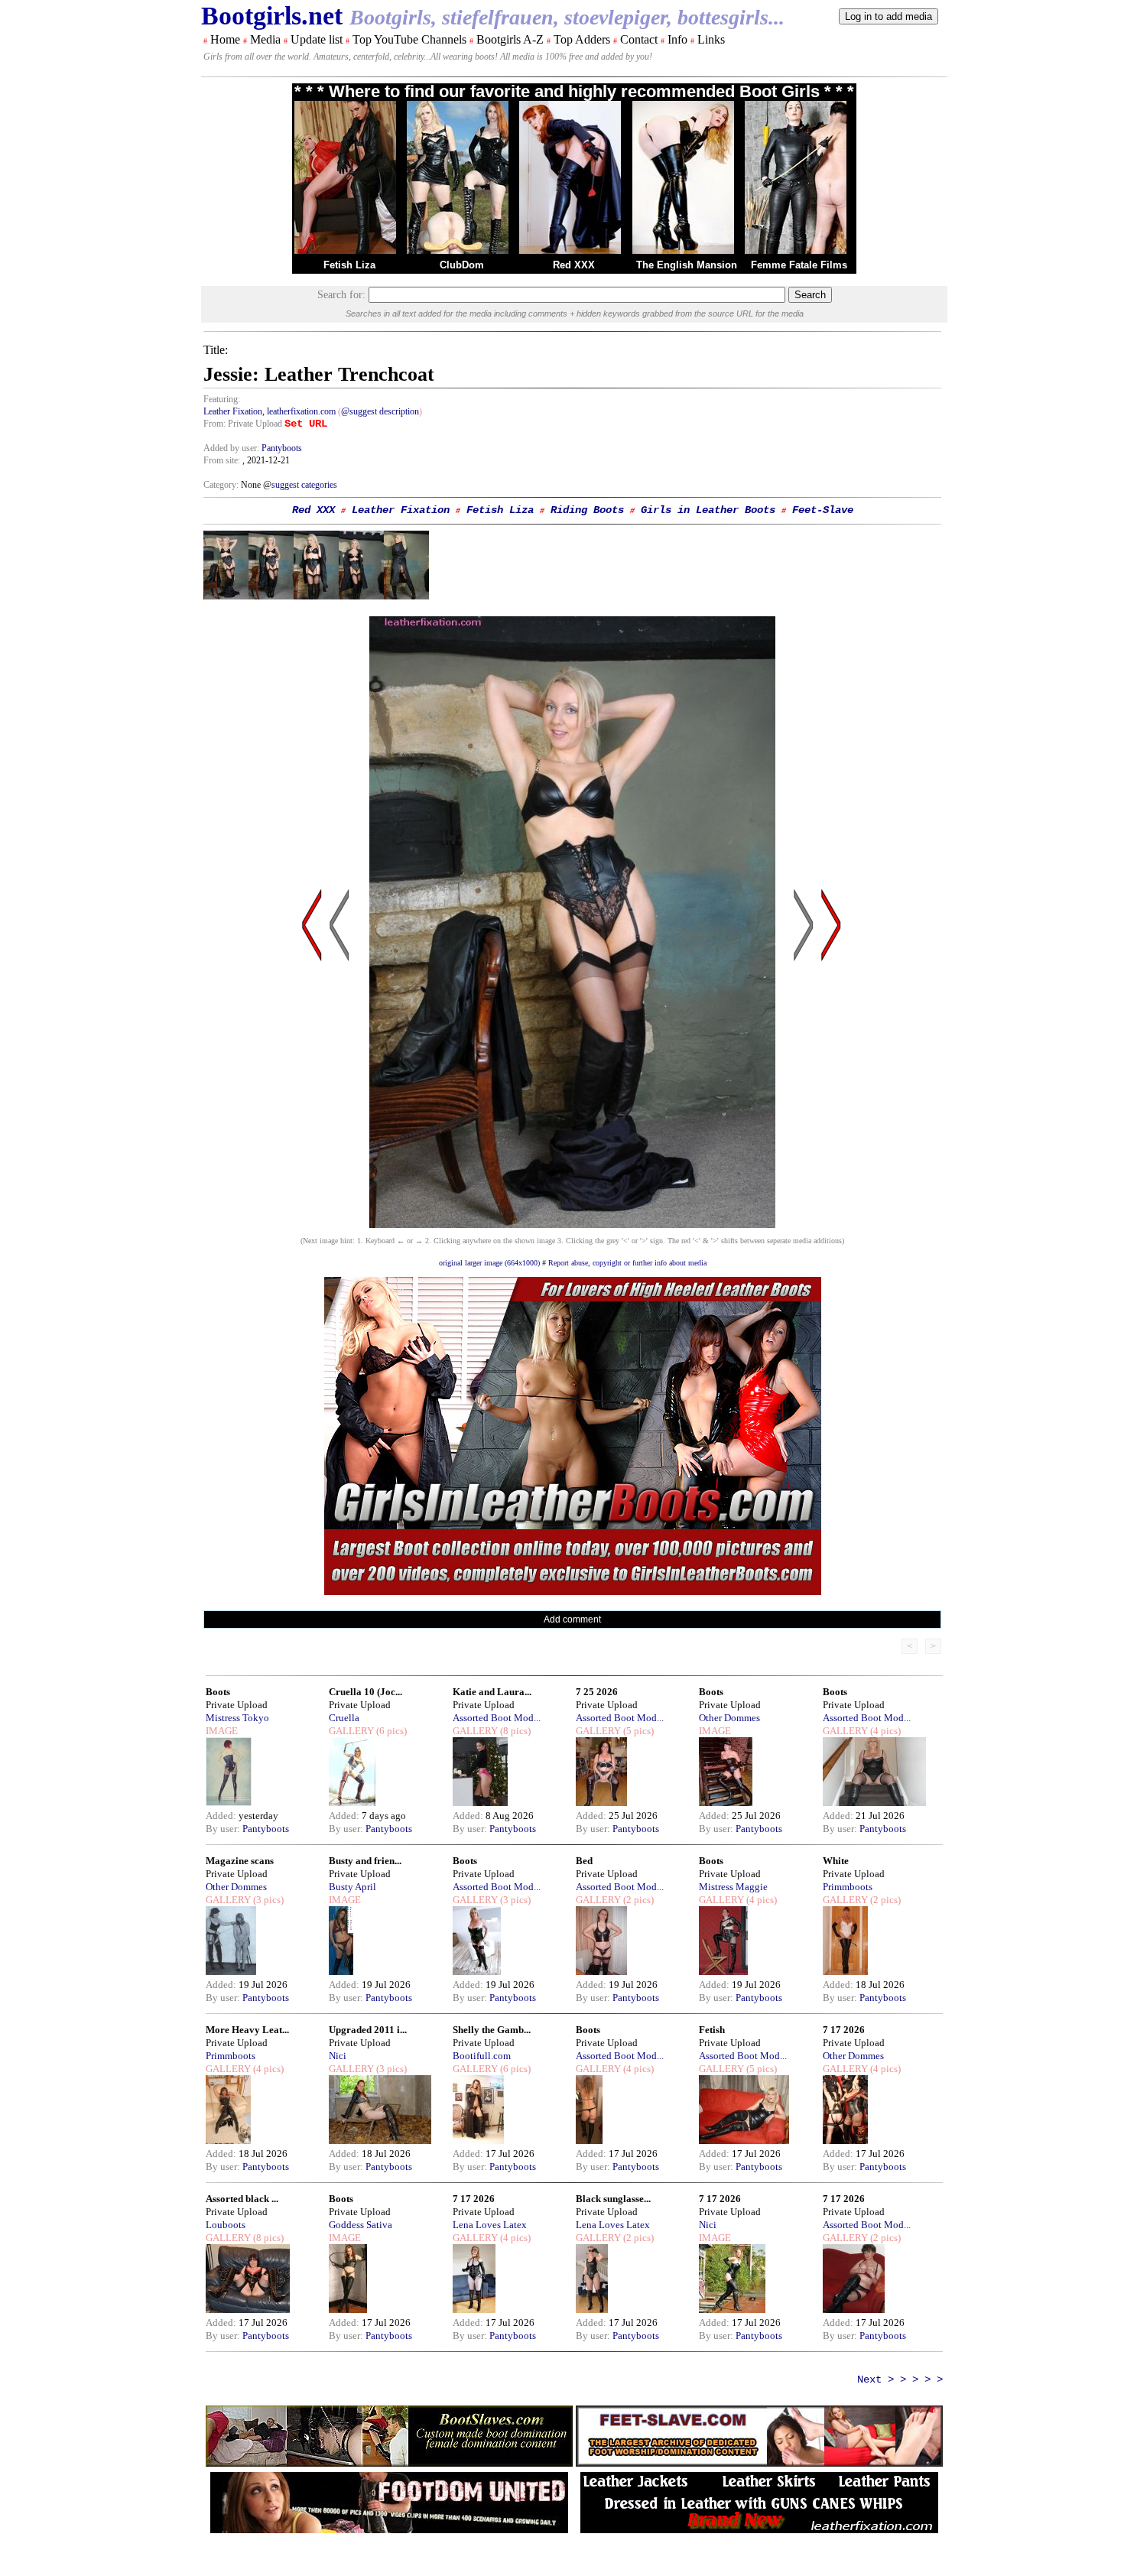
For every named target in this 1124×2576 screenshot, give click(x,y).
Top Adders (582, 39)
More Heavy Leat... (247, 2030)
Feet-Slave (823, 510)
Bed (584, 1861)
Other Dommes (729, 1718)
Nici (338, 2056)
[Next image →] (572, 1224)
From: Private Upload (243, 424)
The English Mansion (687, 265)
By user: (224, 1829)
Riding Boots (587, 510)
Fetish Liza (349, 265)
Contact (639, 39)
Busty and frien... (365, 1861)
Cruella (344, 1718)
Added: (222, 1816)
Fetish (712, 2030)
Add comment (572, 1619)
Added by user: (232, 448)
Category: (222, 485)
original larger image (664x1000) (489, 1263)
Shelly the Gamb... (492, 2030)
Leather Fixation (233, 411)
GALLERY (351, 1731)
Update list (317, 39)
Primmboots (848, 1887)
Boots (218, 1692)
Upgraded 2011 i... (368, 2030)
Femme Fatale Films (799, 265)
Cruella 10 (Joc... (365, 1692)
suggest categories (304, 485)
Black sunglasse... (613, 2199)
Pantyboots (282, 448)
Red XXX (574, 265)
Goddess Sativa (361, 2225)
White (836, 1861)
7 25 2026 (597, 1692)
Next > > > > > (900, 2379)
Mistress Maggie (733, 1887)
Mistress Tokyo (237, 1718)
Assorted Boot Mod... (497, 1718)
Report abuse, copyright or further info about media (627, 1263)
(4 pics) (884, 1731)
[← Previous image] (339, 1071)
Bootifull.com (482, 2056)
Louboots (226, 2225)
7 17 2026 (844, 2030)
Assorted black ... (242, 2199)
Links (711, 39)
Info (677, 39)
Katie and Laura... (492, 1692)
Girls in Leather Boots (708, 510)
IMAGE (222, 1731)
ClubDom (462, 265)
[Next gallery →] (831, 1071)
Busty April (352, 1887)
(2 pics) (637, 1900)
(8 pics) (514, 1731)
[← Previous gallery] (312, 1071)
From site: (222, 460)
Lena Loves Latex (490, 2225)
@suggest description (380, 411)
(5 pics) (637, 1731)
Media (265, 39)
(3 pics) (267, 1900)
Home (225, 39)
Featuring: (222, 399)
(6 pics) (390, 1731)
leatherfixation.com (301, 411)
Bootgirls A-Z (510, 39)
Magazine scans (240, 1861)
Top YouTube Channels (409, 39)
